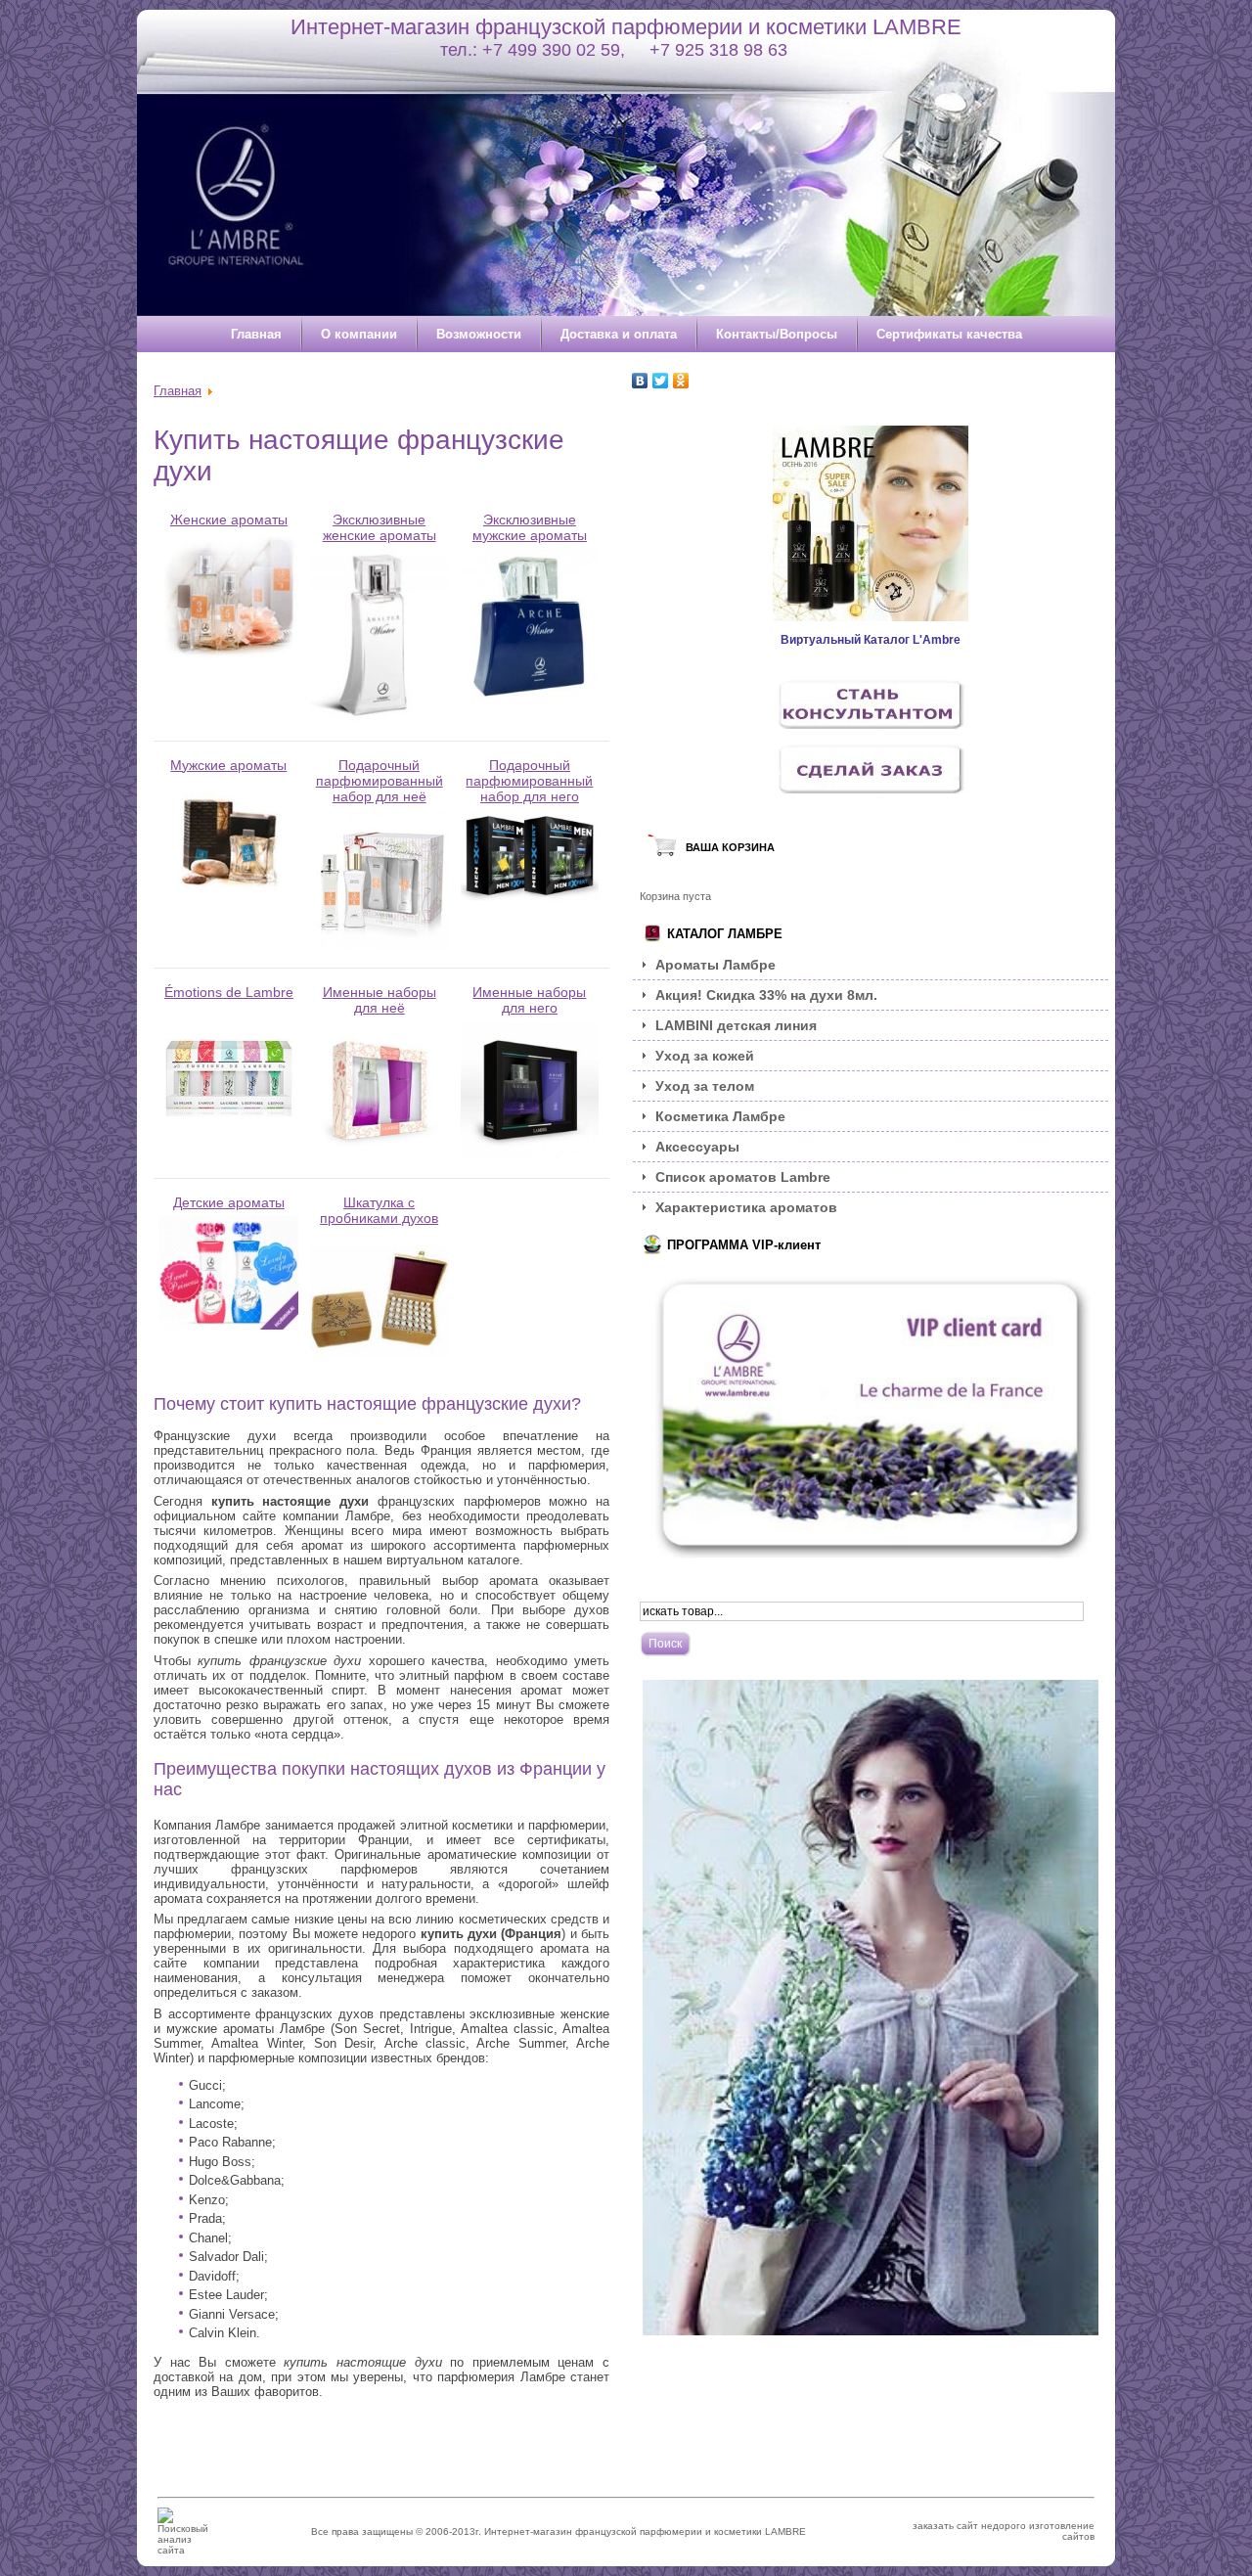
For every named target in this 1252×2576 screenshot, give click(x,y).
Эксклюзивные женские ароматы (380, 527)
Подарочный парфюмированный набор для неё (380, 781)
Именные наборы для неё (380, 1000)
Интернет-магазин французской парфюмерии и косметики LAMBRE (626, 27)
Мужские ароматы (228, 765)
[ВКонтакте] (640, 381)
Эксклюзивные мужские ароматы (530, 527)
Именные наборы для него (529, 1000)
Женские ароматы (229, 520)
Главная (178, 391)
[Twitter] (661, 381)
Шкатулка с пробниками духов (379, 1210)
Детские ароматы (229, 1202)
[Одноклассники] (681, 381)
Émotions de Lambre (229, 992)
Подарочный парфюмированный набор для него (529, 781)
